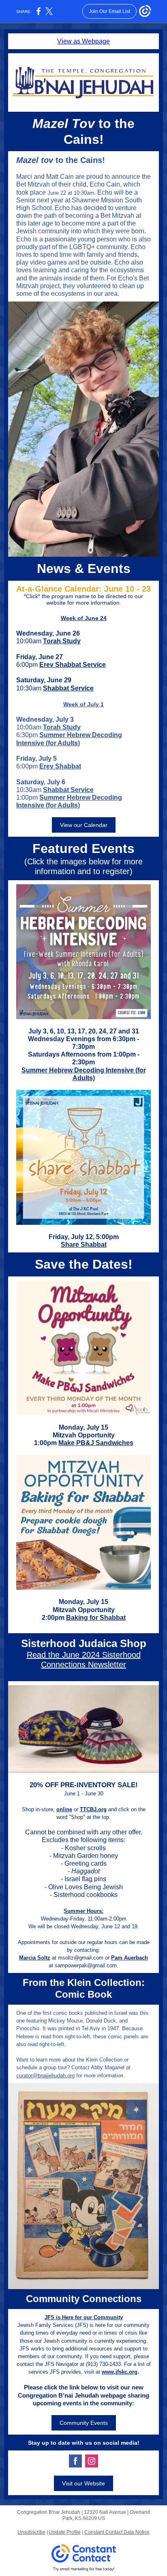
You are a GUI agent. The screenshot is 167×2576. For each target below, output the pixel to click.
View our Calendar (84, 825)
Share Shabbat (84, 1245)
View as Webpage (83, 41)
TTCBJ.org (93, 1809)
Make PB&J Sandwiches (96, 1443)
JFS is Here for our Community (84, 2317)
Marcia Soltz (35, 1958)
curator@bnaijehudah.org (45, 2076)
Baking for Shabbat (96, 1618)
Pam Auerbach (130, 1958)
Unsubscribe (31, 2532)
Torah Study (62, 641)
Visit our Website (83, 2483)
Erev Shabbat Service (73, 665)
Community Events (84, 2423)
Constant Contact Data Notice (117, 2532)
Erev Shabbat (60, 766)
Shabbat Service (68, 688)
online (64, 1809)
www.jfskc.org (120, 2372)
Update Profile (65, 2532)
